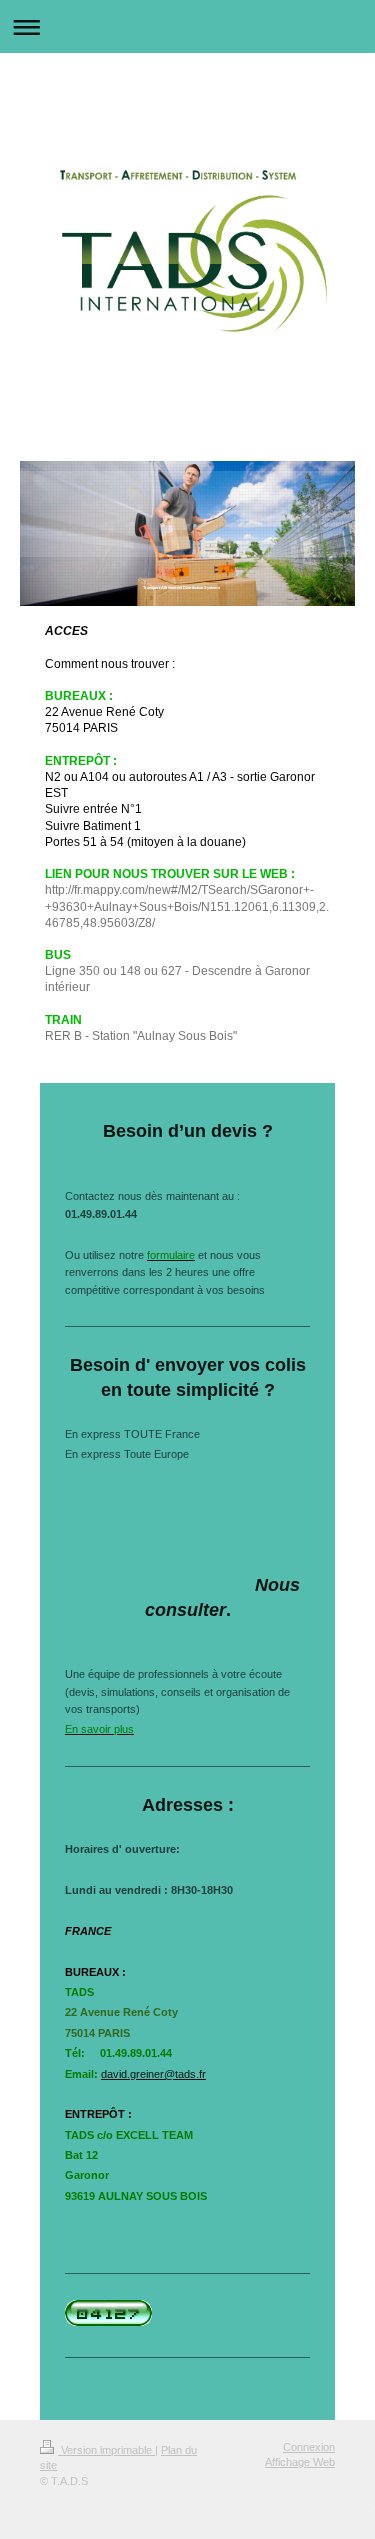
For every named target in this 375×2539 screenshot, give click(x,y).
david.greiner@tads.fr (153, 2074)
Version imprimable (106, 2450)
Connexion (309, 2447)
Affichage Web (300, 2462)
